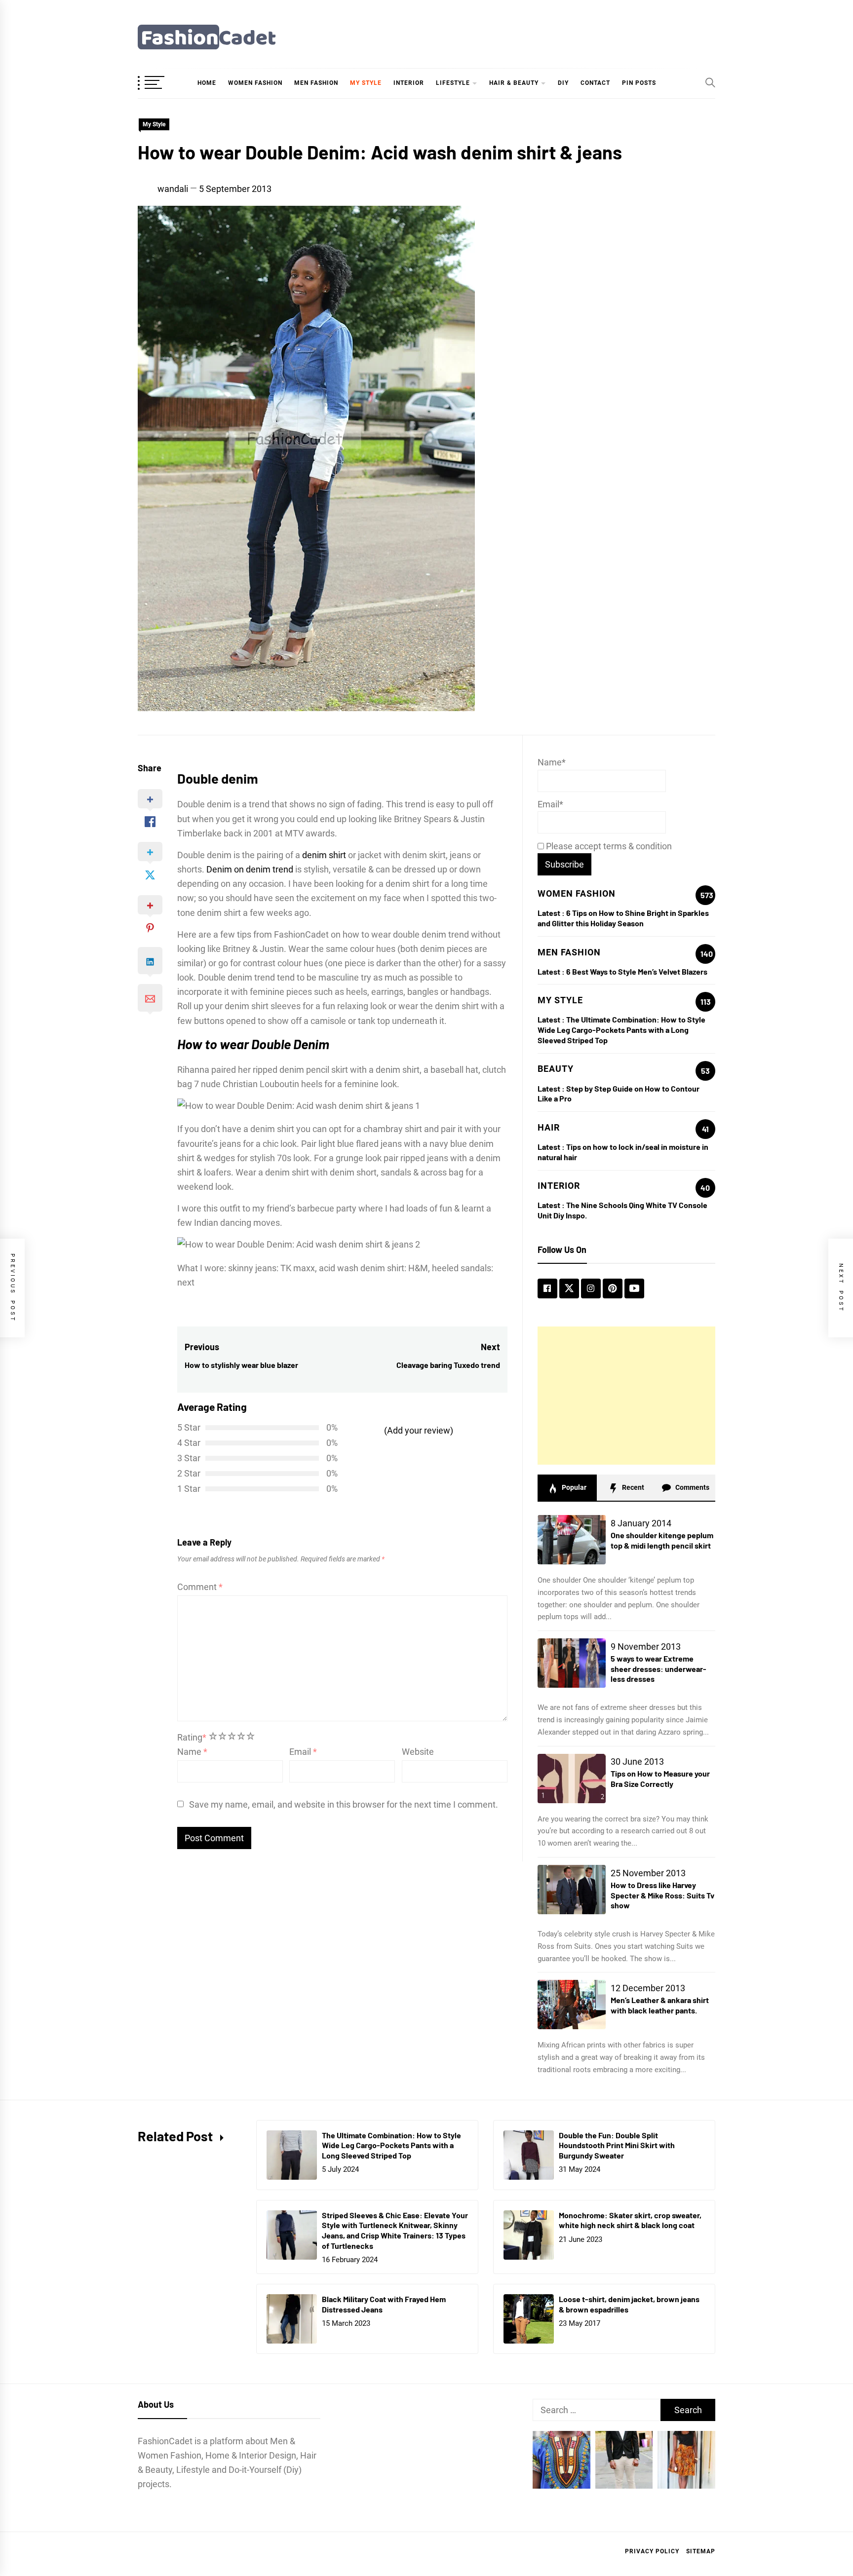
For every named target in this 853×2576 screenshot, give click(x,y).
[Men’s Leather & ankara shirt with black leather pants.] (572, 2005)
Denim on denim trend (250, 869)
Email (303, 1752)
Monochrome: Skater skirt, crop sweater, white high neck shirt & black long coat (630, 2220)
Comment (200, 1587)
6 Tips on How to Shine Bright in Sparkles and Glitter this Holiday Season (623, 918)
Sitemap (701, 2551)
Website (418, 1752)
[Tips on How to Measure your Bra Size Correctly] (572, 1779)
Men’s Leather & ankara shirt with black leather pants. (660, 2005)
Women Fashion (255, 83)
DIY (563, 83)
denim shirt (324, 855)
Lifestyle (453, 83)
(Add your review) (419, 1430)
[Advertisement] (626, 1396)
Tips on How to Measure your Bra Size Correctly (660, 1779)
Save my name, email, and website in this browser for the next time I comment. (344, 1804)
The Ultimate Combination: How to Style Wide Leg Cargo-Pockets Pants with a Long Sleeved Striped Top (621, 1030)
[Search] (710, 82)
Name (192, 1752)
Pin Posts (639, 83)
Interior (409, 83)
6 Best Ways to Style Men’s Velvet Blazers (637, 971)
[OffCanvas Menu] (162, 83)
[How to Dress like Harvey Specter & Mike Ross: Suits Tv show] (572, 1890)
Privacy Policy (652, 2551)
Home (207, 83)
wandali (173, 189)
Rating (192, 1737)
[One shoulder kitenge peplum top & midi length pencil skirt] (572, 1540)
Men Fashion (316, 83)
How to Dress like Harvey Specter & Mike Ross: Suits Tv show (662, 1895)
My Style (366, 83)
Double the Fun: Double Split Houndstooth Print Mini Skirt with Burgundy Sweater (617, 2145)
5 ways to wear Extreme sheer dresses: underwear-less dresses (659, 1669)
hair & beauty (514, 83)
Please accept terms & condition (608, 846)
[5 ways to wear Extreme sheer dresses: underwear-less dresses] (572, 1663)
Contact (595, 83)
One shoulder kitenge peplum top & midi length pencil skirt (662, 1540)
